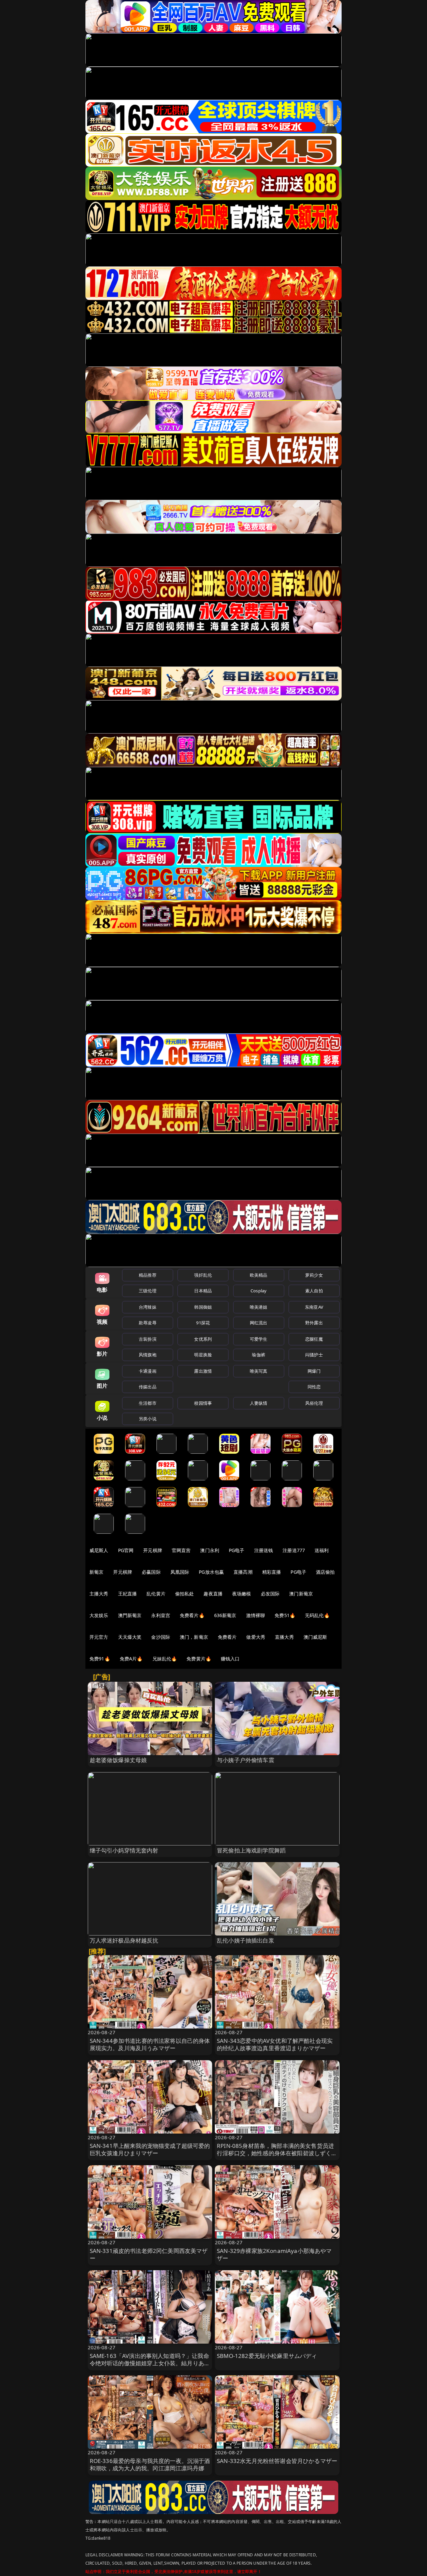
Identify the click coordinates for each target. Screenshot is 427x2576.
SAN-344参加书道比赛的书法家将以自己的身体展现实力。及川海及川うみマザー (150, 2044)
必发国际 (270, 1594)
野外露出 (314, 1323)
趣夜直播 (213, 1594)
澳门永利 (210, 1550)
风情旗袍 (148, 1355)
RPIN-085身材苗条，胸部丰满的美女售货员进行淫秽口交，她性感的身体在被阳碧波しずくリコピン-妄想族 (277, 2153)
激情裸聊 (256, 1615)
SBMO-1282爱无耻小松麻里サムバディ (267, 2356)
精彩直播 (272, 1572)
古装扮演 (148, 1339)
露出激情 (203, 1371)
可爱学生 (259, 1339)
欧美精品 (259, 1275)
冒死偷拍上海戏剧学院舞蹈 (251, 1850)
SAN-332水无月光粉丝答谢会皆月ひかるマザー (277, 2461)
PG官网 (126, 1550)
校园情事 (203, 1403)
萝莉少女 (314, 1275)
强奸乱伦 (203, 1275)
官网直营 (181, 1550)
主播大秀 (99, 1594)
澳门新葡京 (301, 1594)
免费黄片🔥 (199, 1659)
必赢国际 (151, 1572)
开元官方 (99, 1637)
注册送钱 (264, 1550)
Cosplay (259, 1291)
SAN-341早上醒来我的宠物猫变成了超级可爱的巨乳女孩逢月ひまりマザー (150, 2149)
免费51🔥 (285, 1615)
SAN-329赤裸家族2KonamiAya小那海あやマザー (274, 2254)
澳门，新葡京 (194, 1637)
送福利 (322, 1550)
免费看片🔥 (192, 1615)
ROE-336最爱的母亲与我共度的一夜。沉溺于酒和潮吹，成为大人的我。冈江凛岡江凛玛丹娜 (150, 2464)
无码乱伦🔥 (317, 1615)
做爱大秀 (256, 1637)
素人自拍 (314, 1291)
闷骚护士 (314, 1355)
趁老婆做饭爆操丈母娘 (118, 1760)
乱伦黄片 (156, 1594)
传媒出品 (148, 1387)
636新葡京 (225, 1615)
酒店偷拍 (325, 1572)
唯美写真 (259, 1371)
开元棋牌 (153, 1550)
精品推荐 (148, 1275)
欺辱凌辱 (148, 1323)
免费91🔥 (100, 1659)
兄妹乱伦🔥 (165, 1659)
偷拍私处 (185, 1594)
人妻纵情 (259, 1403)
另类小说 (148, 1419)
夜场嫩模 (242, 1594)
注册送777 (294, 1550)
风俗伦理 (314, 1403)
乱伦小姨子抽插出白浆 (246, 1940)
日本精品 (203, 1291)
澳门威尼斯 (315, 1637)
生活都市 (148, 1403)
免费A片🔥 (131, 1659)
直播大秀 (284, 1637)
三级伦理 (148, 1291)
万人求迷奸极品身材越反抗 (124, 1940)
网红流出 (259, 1323)
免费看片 (227, 1637)
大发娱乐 (99, 1615)
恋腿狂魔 (314, 1339)
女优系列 (203, 1339)
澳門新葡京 (130, 1615)
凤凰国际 (180, 1572)
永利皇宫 (161, 1615)
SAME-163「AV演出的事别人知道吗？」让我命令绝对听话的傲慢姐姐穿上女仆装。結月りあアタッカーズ (150, 2363)
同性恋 (314, 1387)
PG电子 (237, 1550)
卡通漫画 (148, 1371)
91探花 (203, 1323)
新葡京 (96, 1572)
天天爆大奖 (130, 1637)
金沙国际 (161, 1637)
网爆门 (314, 1371)
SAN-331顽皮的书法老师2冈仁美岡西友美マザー (149, 2254)
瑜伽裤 (258, 1355)
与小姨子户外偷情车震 (246, 1760)
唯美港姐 (259, 1307)
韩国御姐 (203, 1307)
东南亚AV (314, 1307)
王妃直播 (128, 1594)
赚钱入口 (230, 1659)
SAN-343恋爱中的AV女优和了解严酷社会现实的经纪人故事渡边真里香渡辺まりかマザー (275, 2044)
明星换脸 (203, 1355)
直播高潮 (243, 1572)
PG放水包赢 (211, 1572)
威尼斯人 (99, 1550)
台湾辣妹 (148, 1307)
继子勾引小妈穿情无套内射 (124, 1850)
